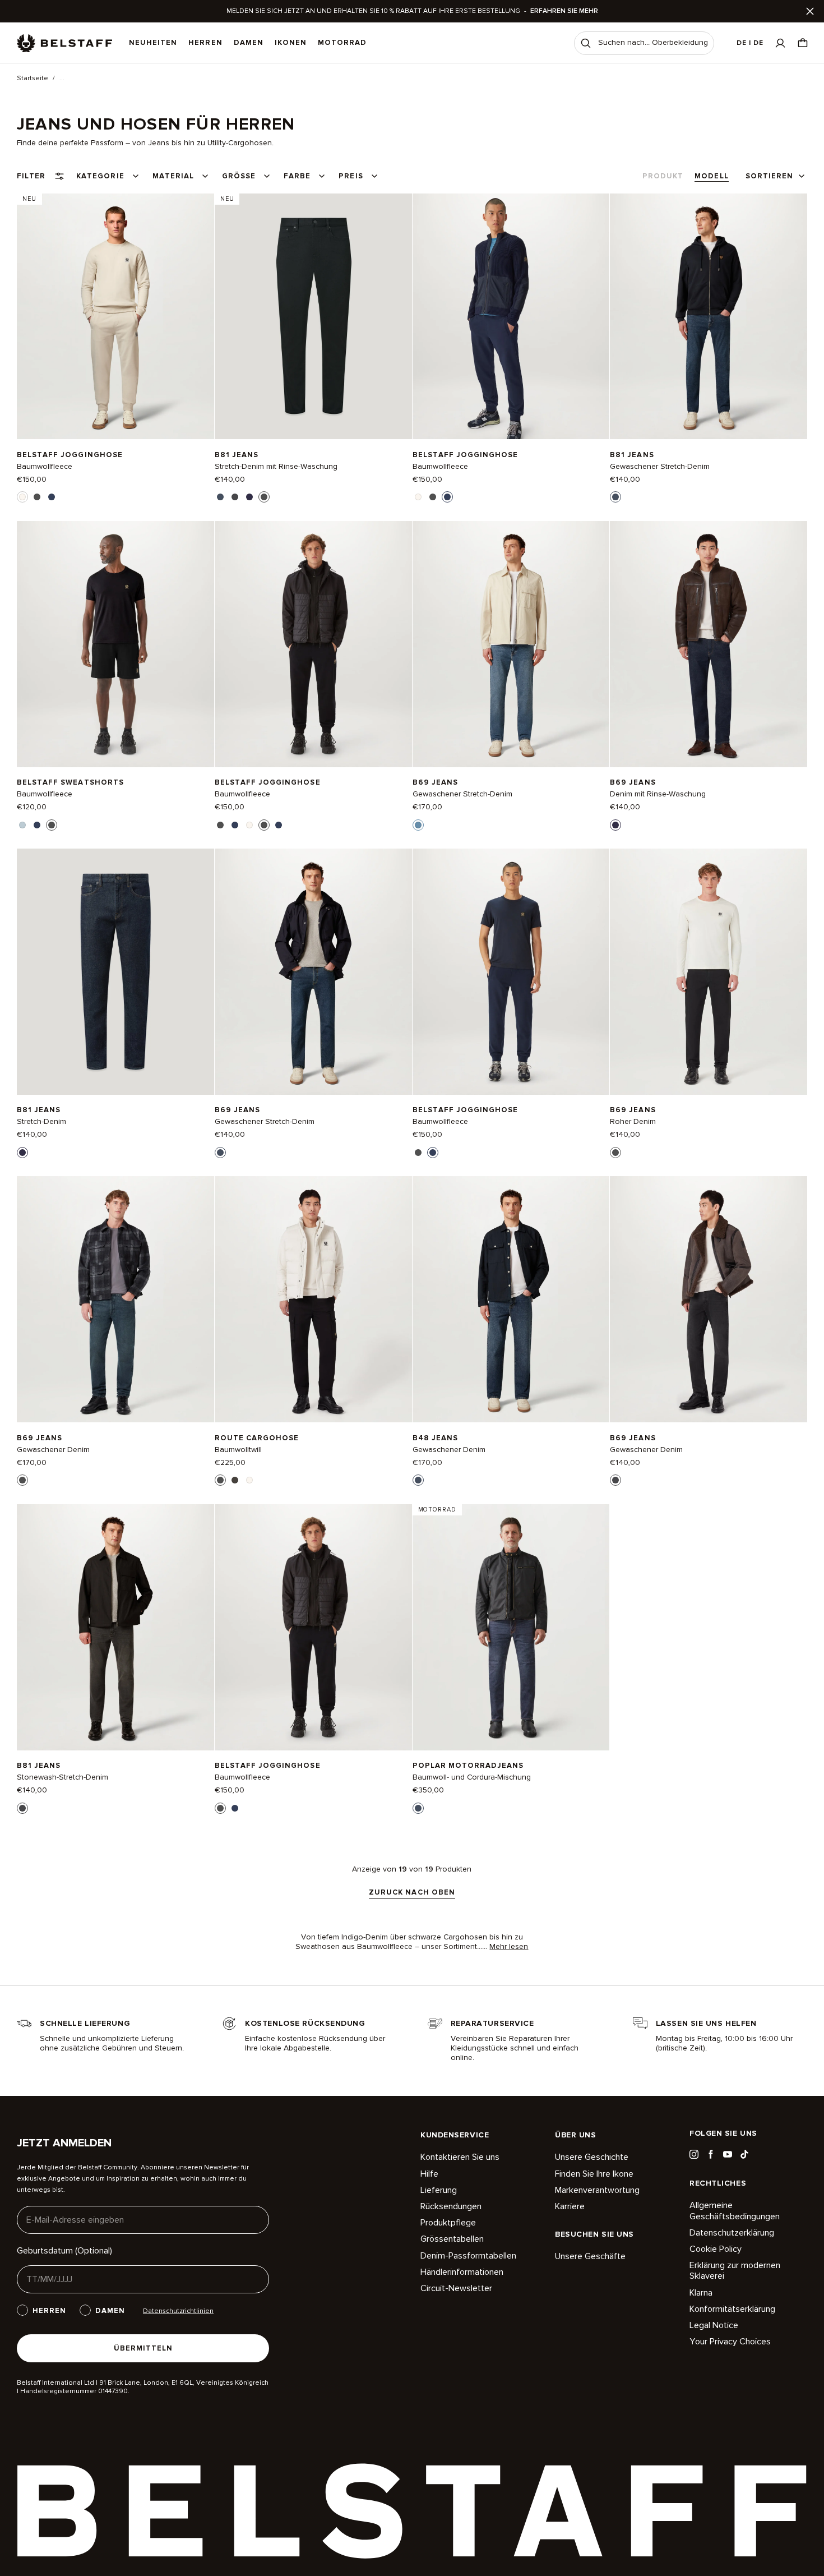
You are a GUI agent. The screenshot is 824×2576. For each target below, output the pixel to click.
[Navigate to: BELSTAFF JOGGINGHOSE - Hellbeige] (115, 316)
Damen (249, 43)
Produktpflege (448, 2223)
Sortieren (769, 176)
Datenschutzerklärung (732, 2233)
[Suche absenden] (586, 43)
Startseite (33, 79)
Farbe (297, 176)
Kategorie (100, 176)
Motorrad (342, 43)
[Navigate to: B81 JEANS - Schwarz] (313, 316)
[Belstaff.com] (64, 43)
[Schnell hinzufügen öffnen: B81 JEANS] (220, 497)
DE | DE (750, 43)
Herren (205, 43)
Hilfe (429, 2174)
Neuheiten (153, 43)
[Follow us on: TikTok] (744, 2154)
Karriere (570, 2206)
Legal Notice (714, 2325)
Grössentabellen (452, 2239)
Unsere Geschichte (592, 2157)
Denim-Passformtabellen (468, 2256)
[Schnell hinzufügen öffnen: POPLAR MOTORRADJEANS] (418, 1808)
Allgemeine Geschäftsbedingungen (735, 2211)
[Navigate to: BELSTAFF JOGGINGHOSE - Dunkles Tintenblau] (511, 316)
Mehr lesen (509, 1947)
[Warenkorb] (803, 43)
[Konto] (780, 43)
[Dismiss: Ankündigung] (810, 11)
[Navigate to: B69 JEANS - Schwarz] (709, 972)
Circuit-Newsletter (456, 2288)
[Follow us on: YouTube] (728, 2154)
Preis (351, 176)
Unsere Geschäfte (590, 2257)
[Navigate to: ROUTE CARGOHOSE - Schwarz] (313, 1299)
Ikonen (291, 43)
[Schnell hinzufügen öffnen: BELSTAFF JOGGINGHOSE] (22, 497)
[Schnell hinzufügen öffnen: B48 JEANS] (418, 1480)
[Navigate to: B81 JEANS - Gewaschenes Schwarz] (115, 1627)
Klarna (701, 2293)
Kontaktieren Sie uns (460, 2157)
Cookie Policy (716, 2249)
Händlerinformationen (462, 2272)
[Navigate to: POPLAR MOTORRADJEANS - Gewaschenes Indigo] (511, 1627)
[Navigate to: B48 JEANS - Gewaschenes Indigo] (511, 1299)
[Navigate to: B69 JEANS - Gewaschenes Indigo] (313, 972)
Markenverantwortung (597, 2190)
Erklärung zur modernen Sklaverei (735, 2271)
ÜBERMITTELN (143, 2348)
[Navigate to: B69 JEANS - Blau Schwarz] (115, 1299)
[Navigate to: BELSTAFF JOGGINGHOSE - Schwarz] (313, 644)
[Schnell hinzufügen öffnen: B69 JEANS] (418, 825)
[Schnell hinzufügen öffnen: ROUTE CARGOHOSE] (220, 1480)
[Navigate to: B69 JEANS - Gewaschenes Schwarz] (709, 1299)
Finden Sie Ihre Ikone (594, 2174)
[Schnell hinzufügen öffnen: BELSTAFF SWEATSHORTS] (22, 825)
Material (173, 176)
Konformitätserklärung (732, 2309)
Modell (711, 176)
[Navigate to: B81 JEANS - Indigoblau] (115, 972)
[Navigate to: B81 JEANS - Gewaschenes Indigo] (709, 316)
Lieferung (439, 2190)
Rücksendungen (451, 2206)
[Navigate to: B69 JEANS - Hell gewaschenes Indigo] (511, 644)
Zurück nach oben (412, 1893)
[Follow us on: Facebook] (711, 2154)
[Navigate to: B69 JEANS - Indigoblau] (709, 644)
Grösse (239, 176)
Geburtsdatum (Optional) (64, 2251)
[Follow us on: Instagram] (694, 2154)
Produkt (663, 176)
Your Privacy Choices (730, 2342)
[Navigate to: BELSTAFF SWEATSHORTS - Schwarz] (115, 644)
